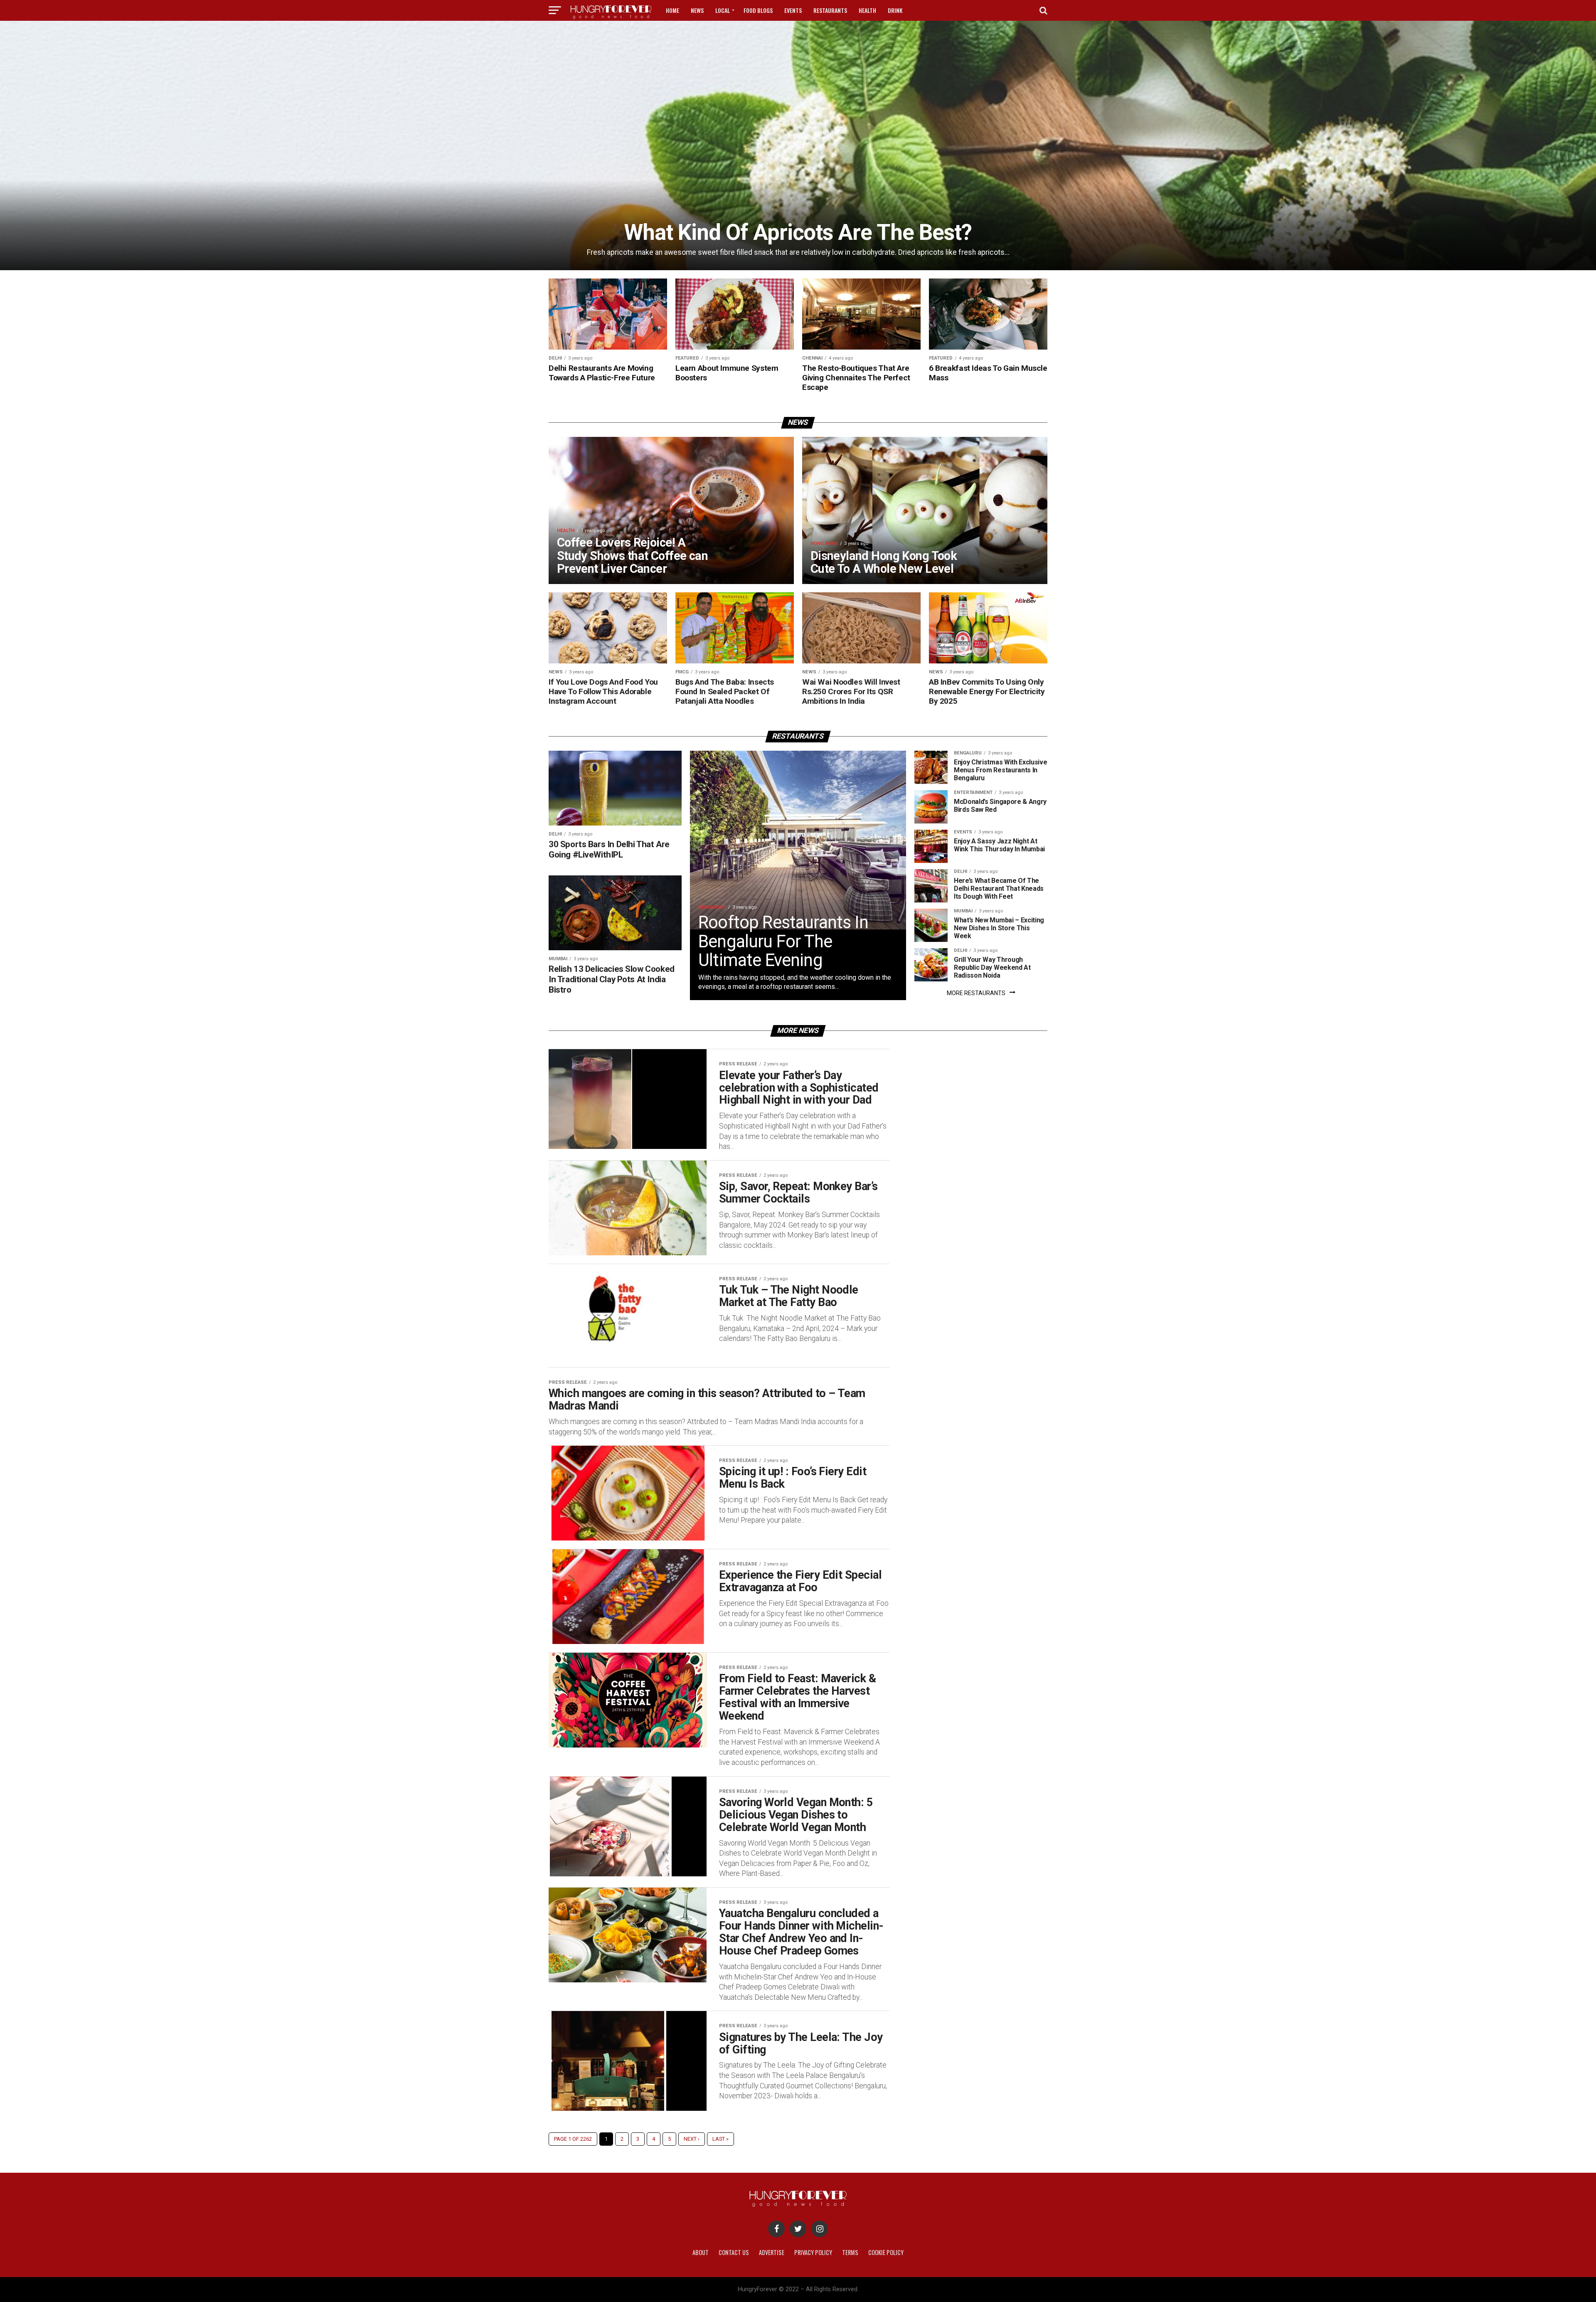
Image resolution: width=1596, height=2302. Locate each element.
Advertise (772, 2252)
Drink (895, 10)
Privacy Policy (813, 2252)
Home (672, 10)
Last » (720, 2139)
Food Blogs (758, 10)
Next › (692, 2139)
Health (867, 10)
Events (793, 10)
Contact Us (734, 2252)
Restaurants (830, 10)
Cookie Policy (886, 2252)
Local (723, 10)
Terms (850, 2252)
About (701, 2252)
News (697, 10)
